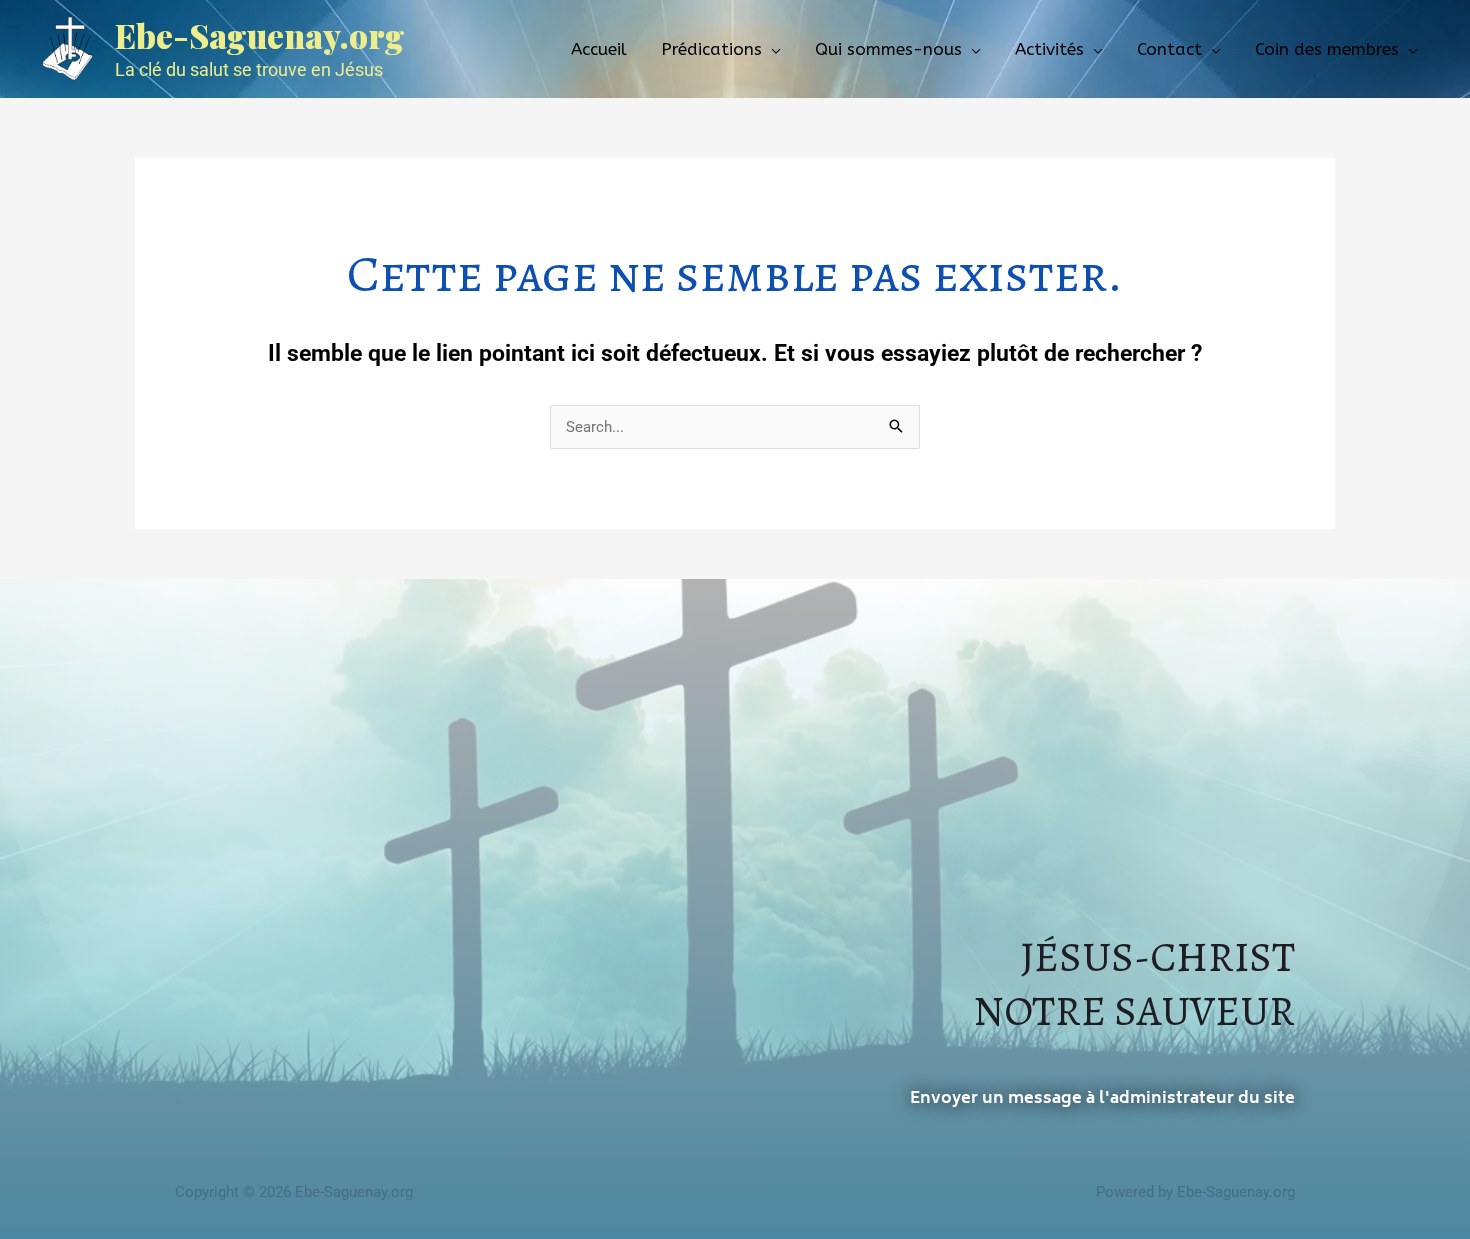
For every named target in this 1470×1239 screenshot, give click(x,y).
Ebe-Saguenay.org (260, 35)
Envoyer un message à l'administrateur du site (1102, 1099)
